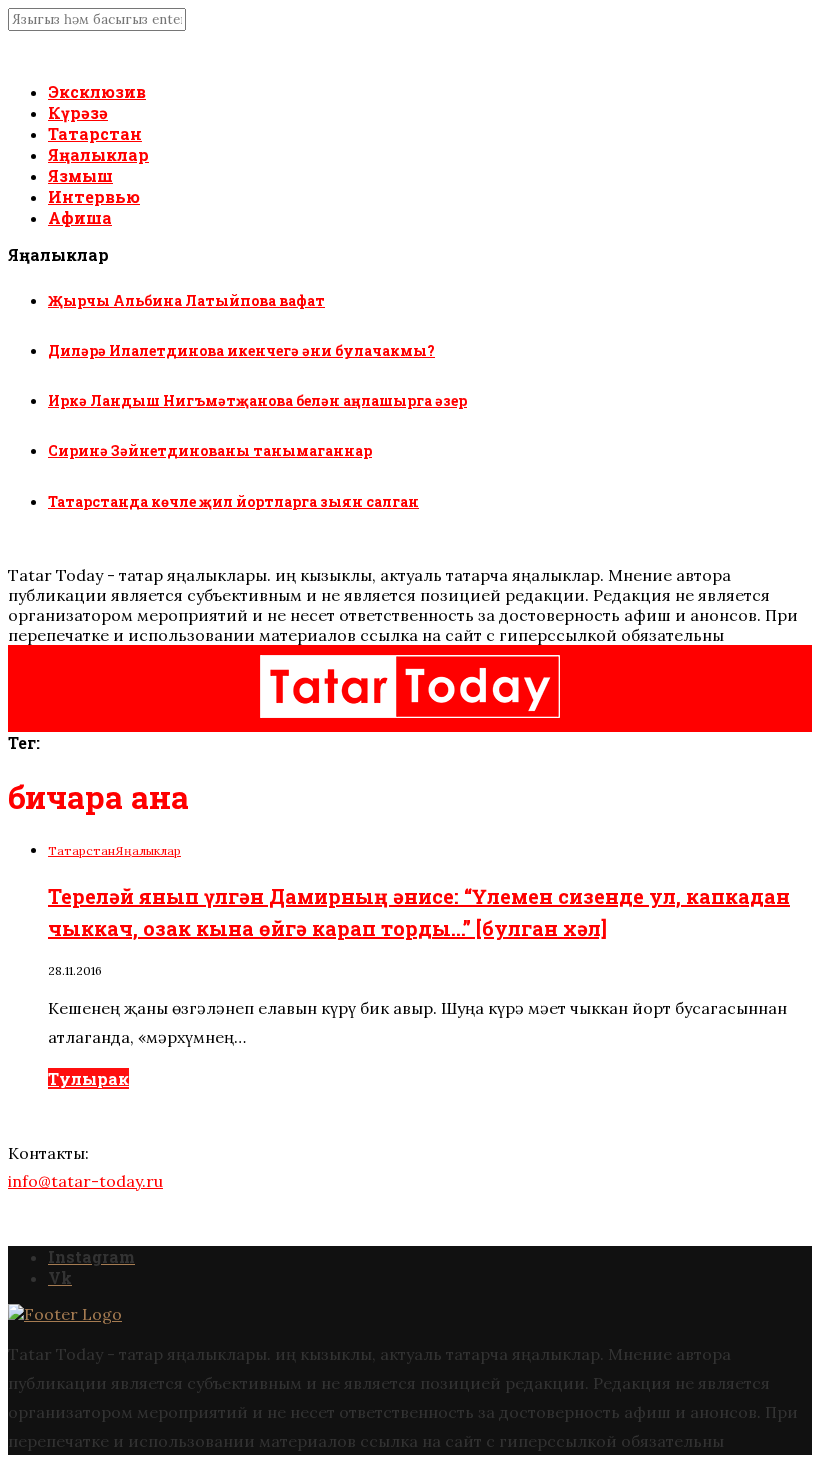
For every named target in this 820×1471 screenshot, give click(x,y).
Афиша (80, 217)
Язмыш (80, 175)
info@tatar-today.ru (85, 1181)
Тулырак (88, 1078)
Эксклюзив (97, 91)
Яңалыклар (98, 154)
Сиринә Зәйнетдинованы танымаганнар (210, 450)
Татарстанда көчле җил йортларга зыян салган (233, 501)
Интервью (94, 196)
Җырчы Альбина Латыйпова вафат (186, 300)
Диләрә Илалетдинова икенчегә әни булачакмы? (241, 350)
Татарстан (95, 133)
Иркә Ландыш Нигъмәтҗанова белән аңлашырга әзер (257, 400)
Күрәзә (78, 112)
